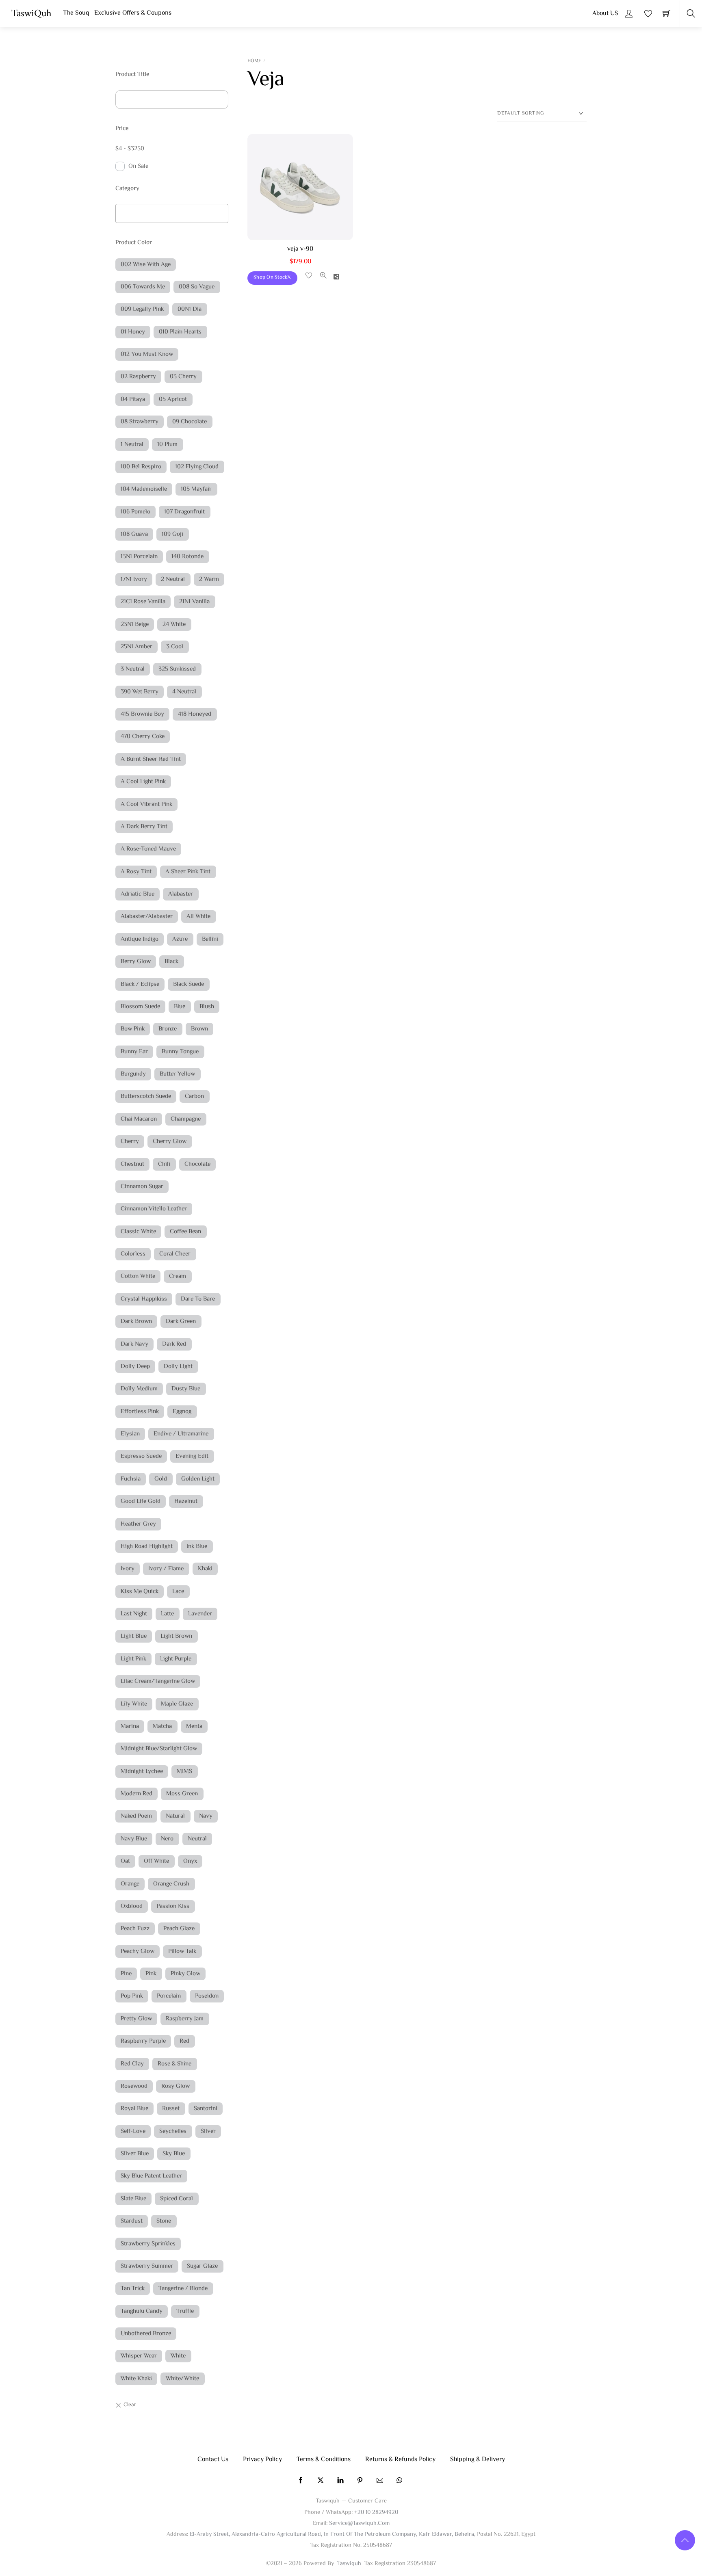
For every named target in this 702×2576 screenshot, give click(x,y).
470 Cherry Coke (143, 737)
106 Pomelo (135, 512)
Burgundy (133, 1074)
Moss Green (182, 1794)
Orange (130, 1884)
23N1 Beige (135, 625)
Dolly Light (178, 1367)
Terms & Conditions (324, 2460)
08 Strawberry (140, 422)
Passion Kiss (173, 1906)
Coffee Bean (185, 1232)
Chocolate (197, 1164)
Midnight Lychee (142, 1772)
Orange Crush (171, 1884)
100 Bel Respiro (141, 467)
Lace (178, 1592)
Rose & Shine (174, 2064)
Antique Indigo (140, 939)
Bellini (210, 939)
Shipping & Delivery (478, 2460)
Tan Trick (133, 2289)
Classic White (138, 1232)
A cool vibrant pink (146, 804)
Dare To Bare (198, 1299)
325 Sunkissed (177, 669)
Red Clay (132, 2064)
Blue (180, 1007)
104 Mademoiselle (144, 489)
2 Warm (209, 579)
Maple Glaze (177, 1704)
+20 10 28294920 (376, 2512)
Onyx (190, 1861)
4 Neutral (184, 692)
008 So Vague (197, 287)
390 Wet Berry (140, 692)
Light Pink (133, 1659)
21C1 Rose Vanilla (143, 602)
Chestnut (132, 1164)
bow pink (133, 1029)
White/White (182, 2379)
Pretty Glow (136, 2019)
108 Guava (134, 534)
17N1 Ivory (134, 579)
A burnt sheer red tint (151, 759)
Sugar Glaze (202, 2266)
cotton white (138, 1276)
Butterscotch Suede (146, 1096)
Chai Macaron (139, 1119)
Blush (207, 1007)
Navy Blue (134, 1839)
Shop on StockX (272, 277)
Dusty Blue (186, 1389)
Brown (199, 1029)
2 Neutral (173, 579)
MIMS (184, 1772)
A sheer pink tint (188, 872)
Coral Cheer (175, 1254)
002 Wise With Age (146, 265)
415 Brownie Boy (142, 714)
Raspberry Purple (143, 2041)
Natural (175, 1816)
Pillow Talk (182, 1951)
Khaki (205, 1569)
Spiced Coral (177, 2199)
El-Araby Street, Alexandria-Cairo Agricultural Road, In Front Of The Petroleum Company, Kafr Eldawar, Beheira (332, 2534)
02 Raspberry (138, 377)
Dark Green (181, 1322)
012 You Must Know (147, 354)
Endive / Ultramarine (181, 1434)
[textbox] (120, 211)
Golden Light (198, 1479)
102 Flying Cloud (197, 467)
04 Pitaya (133, 399)
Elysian (130, 1434)
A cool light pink (143, 782)
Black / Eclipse (140, 984)
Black (171, 962)
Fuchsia (131, 1479)
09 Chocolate (190, 422)
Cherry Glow (170, 1142)
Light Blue (134, 1636)
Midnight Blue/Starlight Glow (159, 1749)
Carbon (194, 1096)
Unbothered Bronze (146, 2334)
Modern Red (136, 1794)
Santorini (206, 2109)
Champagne (186, 1119)
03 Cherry (183, 377)
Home (254, 61)
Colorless (133, 1254)
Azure (180, 939)
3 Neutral (133, 669)
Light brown (176, 1636)
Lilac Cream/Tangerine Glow (158, 1681)
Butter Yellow (177, 1074)
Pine (126, 1974)
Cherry (130, 1142)
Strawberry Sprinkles (148, 2244)
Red (184, 2041)
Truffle (185, 2311)
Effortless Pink (140, 1412)
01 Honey (133, 332)
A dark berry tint (144, 827)
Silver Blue (135, 2154)
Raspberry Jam (185, 2019)
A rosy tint (136, 872)
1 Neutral (132, 445)
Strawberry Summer (147, 2266)
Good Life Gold (141, 1501)
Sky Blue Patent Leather (151, 2176)
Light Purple (176, 1659)
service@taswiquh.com (359, 2523)
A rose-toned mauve (148, 849)
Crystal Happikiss (144, 1299)
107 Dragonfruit (184, 512)
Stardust (132, 2221)
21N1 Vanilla (194, 602)
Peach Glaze (179, 1929)
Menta (194, 1726)
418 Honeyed (195, 714)
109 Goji (172, 534)
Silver (208, 2131)
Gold (161, 1479)
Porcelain (169, 1996)
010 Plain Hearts (180, 332)
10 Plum (167, 445)
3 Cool (175, 647)
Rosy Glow (175, 2086)
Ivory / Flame (166, 1569)
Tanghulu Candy (142, 2311)
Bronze (168, 1029)
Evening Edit (192, 1456)
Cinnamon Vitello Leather (154, 1209)
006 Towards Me (143, 287)
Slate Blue (133, 2199)
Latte (167, 1614)
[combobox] (172, 213)
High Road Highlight (147, 1547)
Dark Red (174, 1344)
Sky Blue (174, 2154)
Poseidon (207, 1996)
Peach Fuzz (135, 1929)
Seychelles (173, 2131)
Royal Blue (134, 2109)
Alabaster (181, 894)
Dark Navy (134, 1344)
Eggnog (182, 1412)
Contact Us (213, 2460)
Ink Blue (197, 1547)
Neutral (197, 1839)
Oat (125, 1861)
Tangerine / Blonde (183, 2289)
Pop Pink (132, 1996)
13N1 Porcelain (139, 557)
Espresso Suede (141, 1456)
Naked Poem (136, 1816)
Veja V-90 (300, 249)
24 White (174, 625)
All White (198, 917)
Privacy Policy (262, 2460)
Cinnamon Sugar (142, 1187)
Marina (130, 1726)
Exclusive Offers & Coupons (133, 13)
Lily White (134, 1704)
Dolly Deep (135, 1367)
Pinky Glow (185, 1974)
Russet (171, 2109)
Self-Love (133, 2131)
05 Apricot (173, 399)
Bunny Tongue (180, 1052)
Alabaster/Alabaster (147, 917)
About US (605, 14)
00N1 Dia (190, 309)
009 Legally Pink (142, 309)
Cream (178, 1276)
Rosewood (134, 2086)
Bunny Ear (134, 1052)
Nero (167, 1839)
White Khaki (136, 2379)
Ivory (128, 1569)
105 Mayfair (196, 489)
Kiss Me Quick (140, 1592)
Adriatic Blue (138, 894)
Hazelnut (186, 1501)
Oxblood (132, 1906)
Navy (206, 1816)
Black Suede (188, 984)
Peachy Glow (138, 1951)
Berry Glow (136, 962)
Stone (164, 2221)
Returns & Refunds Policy (400, 2460)
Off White (156, 1861)
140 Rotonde (187, 557)
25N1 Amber (136, 647)
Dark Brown (136, 1322)
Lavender (200, 1614)
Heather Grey (138, 1524)
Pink (151, 1974)
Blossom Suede (140, 1007)
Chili (164, 1164)
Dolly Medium (139, 1389)
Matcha (162, 1726)
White (178, 2356)
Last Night (134, 1614)
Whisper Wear (139, 2356)
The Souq (76, 13)
